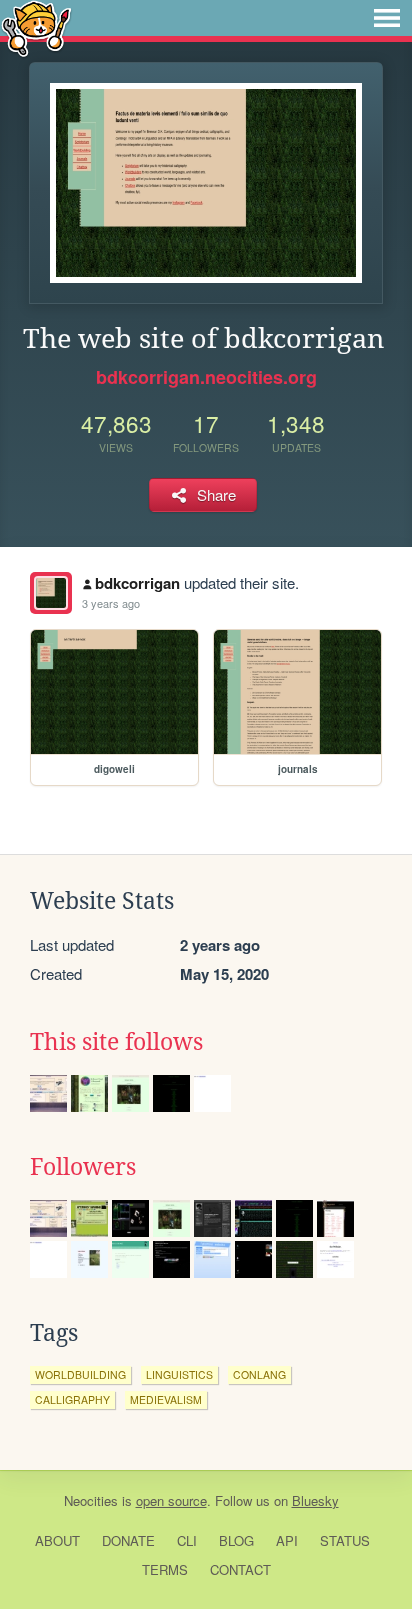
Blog (236, 1540)
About (57, 1540)
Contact (240, 1569)
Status (345, 1540)
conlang (259, 1374)
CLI (187, 1540)
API (287, 1540)
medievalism (166, 1399)
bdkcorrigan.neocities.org (206, 377)
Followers (83, 1167)
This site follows (116, 1042)
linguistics (179, 1374)
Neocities (91, 1500)
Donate (128, 1540)
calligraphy (72, 1399)
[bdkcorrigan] (51, 593)
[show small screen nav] (387, 18)
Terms (165, 1569)
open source (171, 1500)
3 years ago (111, 603)
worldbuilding (80, 1374)
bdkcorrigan (137, 583)
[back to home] (36, 27)
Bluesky (315, 1500)
